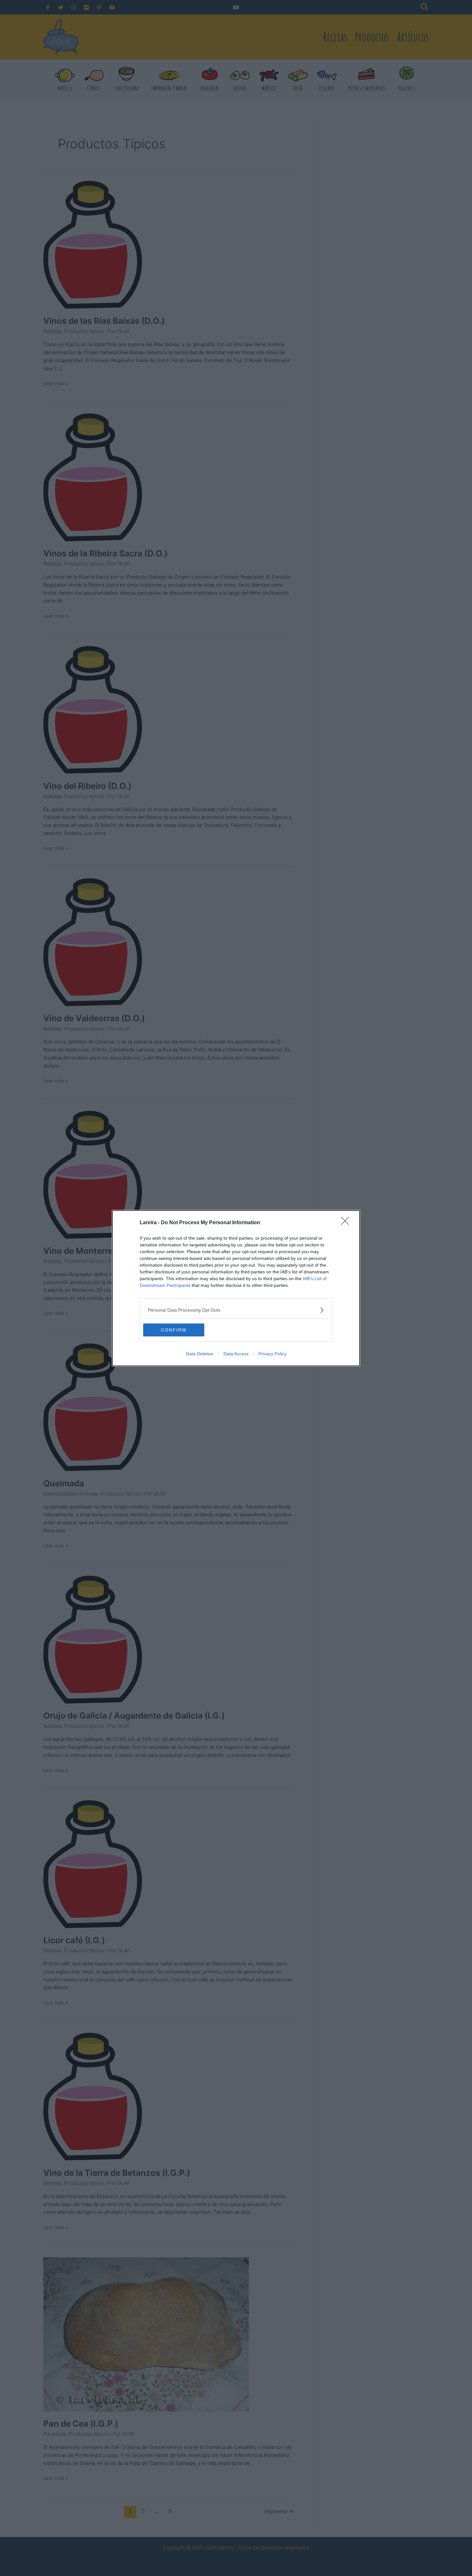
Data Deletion (200, 1354)
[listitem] (236, 1310)
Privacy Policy (272, 1354)
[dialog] (236, 1288)
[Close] (347, 1223)
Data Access (236, 1354)
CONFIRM (174, 1330)
